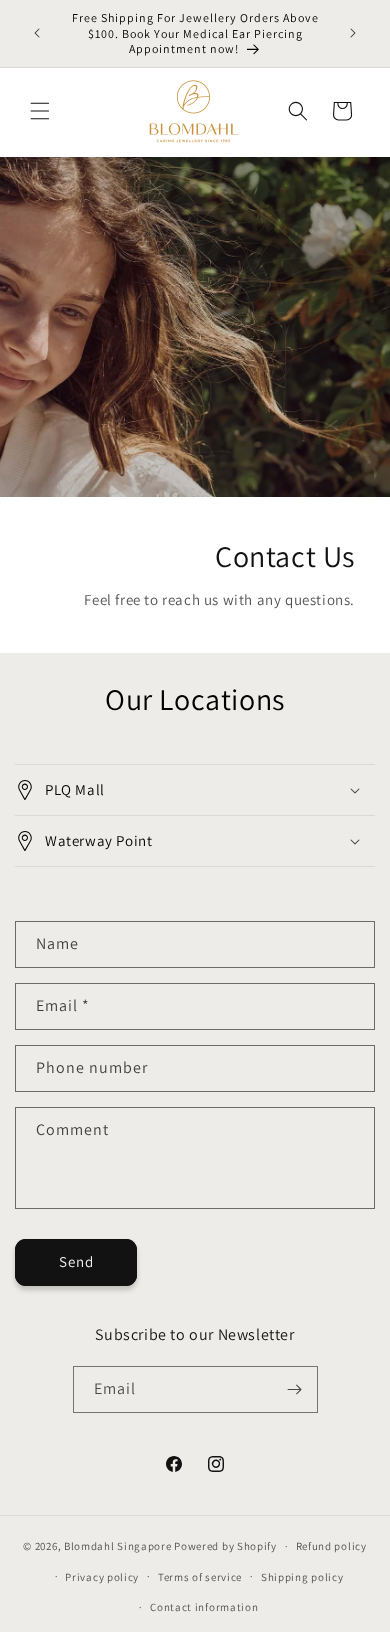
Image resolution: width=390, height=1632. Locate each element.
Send (76, 1261)
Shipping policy (302, 1577)
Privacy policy (102, 1577)
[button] (40, 111)
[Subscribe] (295, 1389)
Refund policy (331, 1546)
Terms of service (200, 1577)
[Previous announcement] (37, 33)
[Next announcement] (353, 33)
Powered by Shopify (225, 1546)
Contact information (204, 1607)
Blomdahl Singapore (118, 1546)
